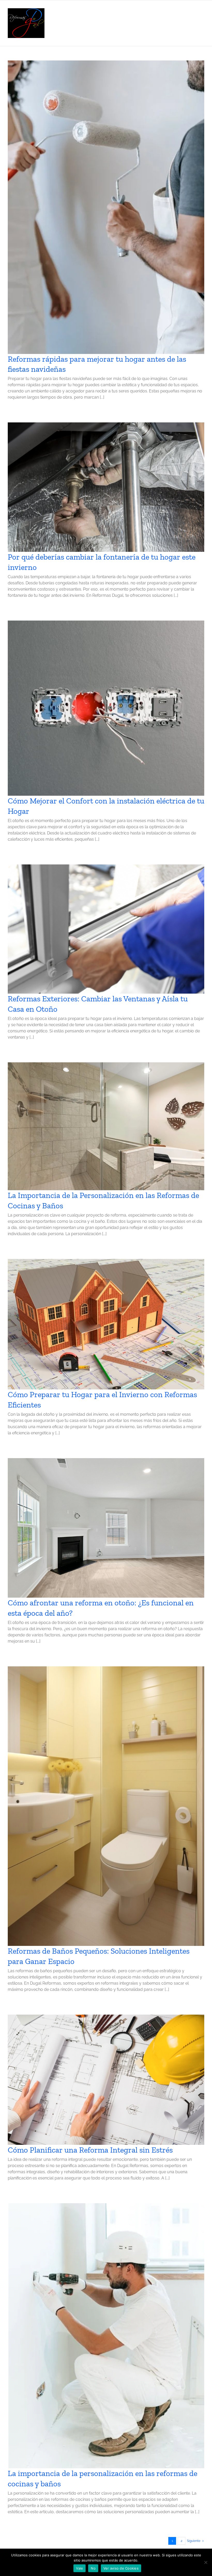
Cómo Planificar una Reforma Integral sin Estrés (90, 2150)
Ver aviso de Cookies (121, 2568)
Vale (79, 2568)
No (93, 2568)
